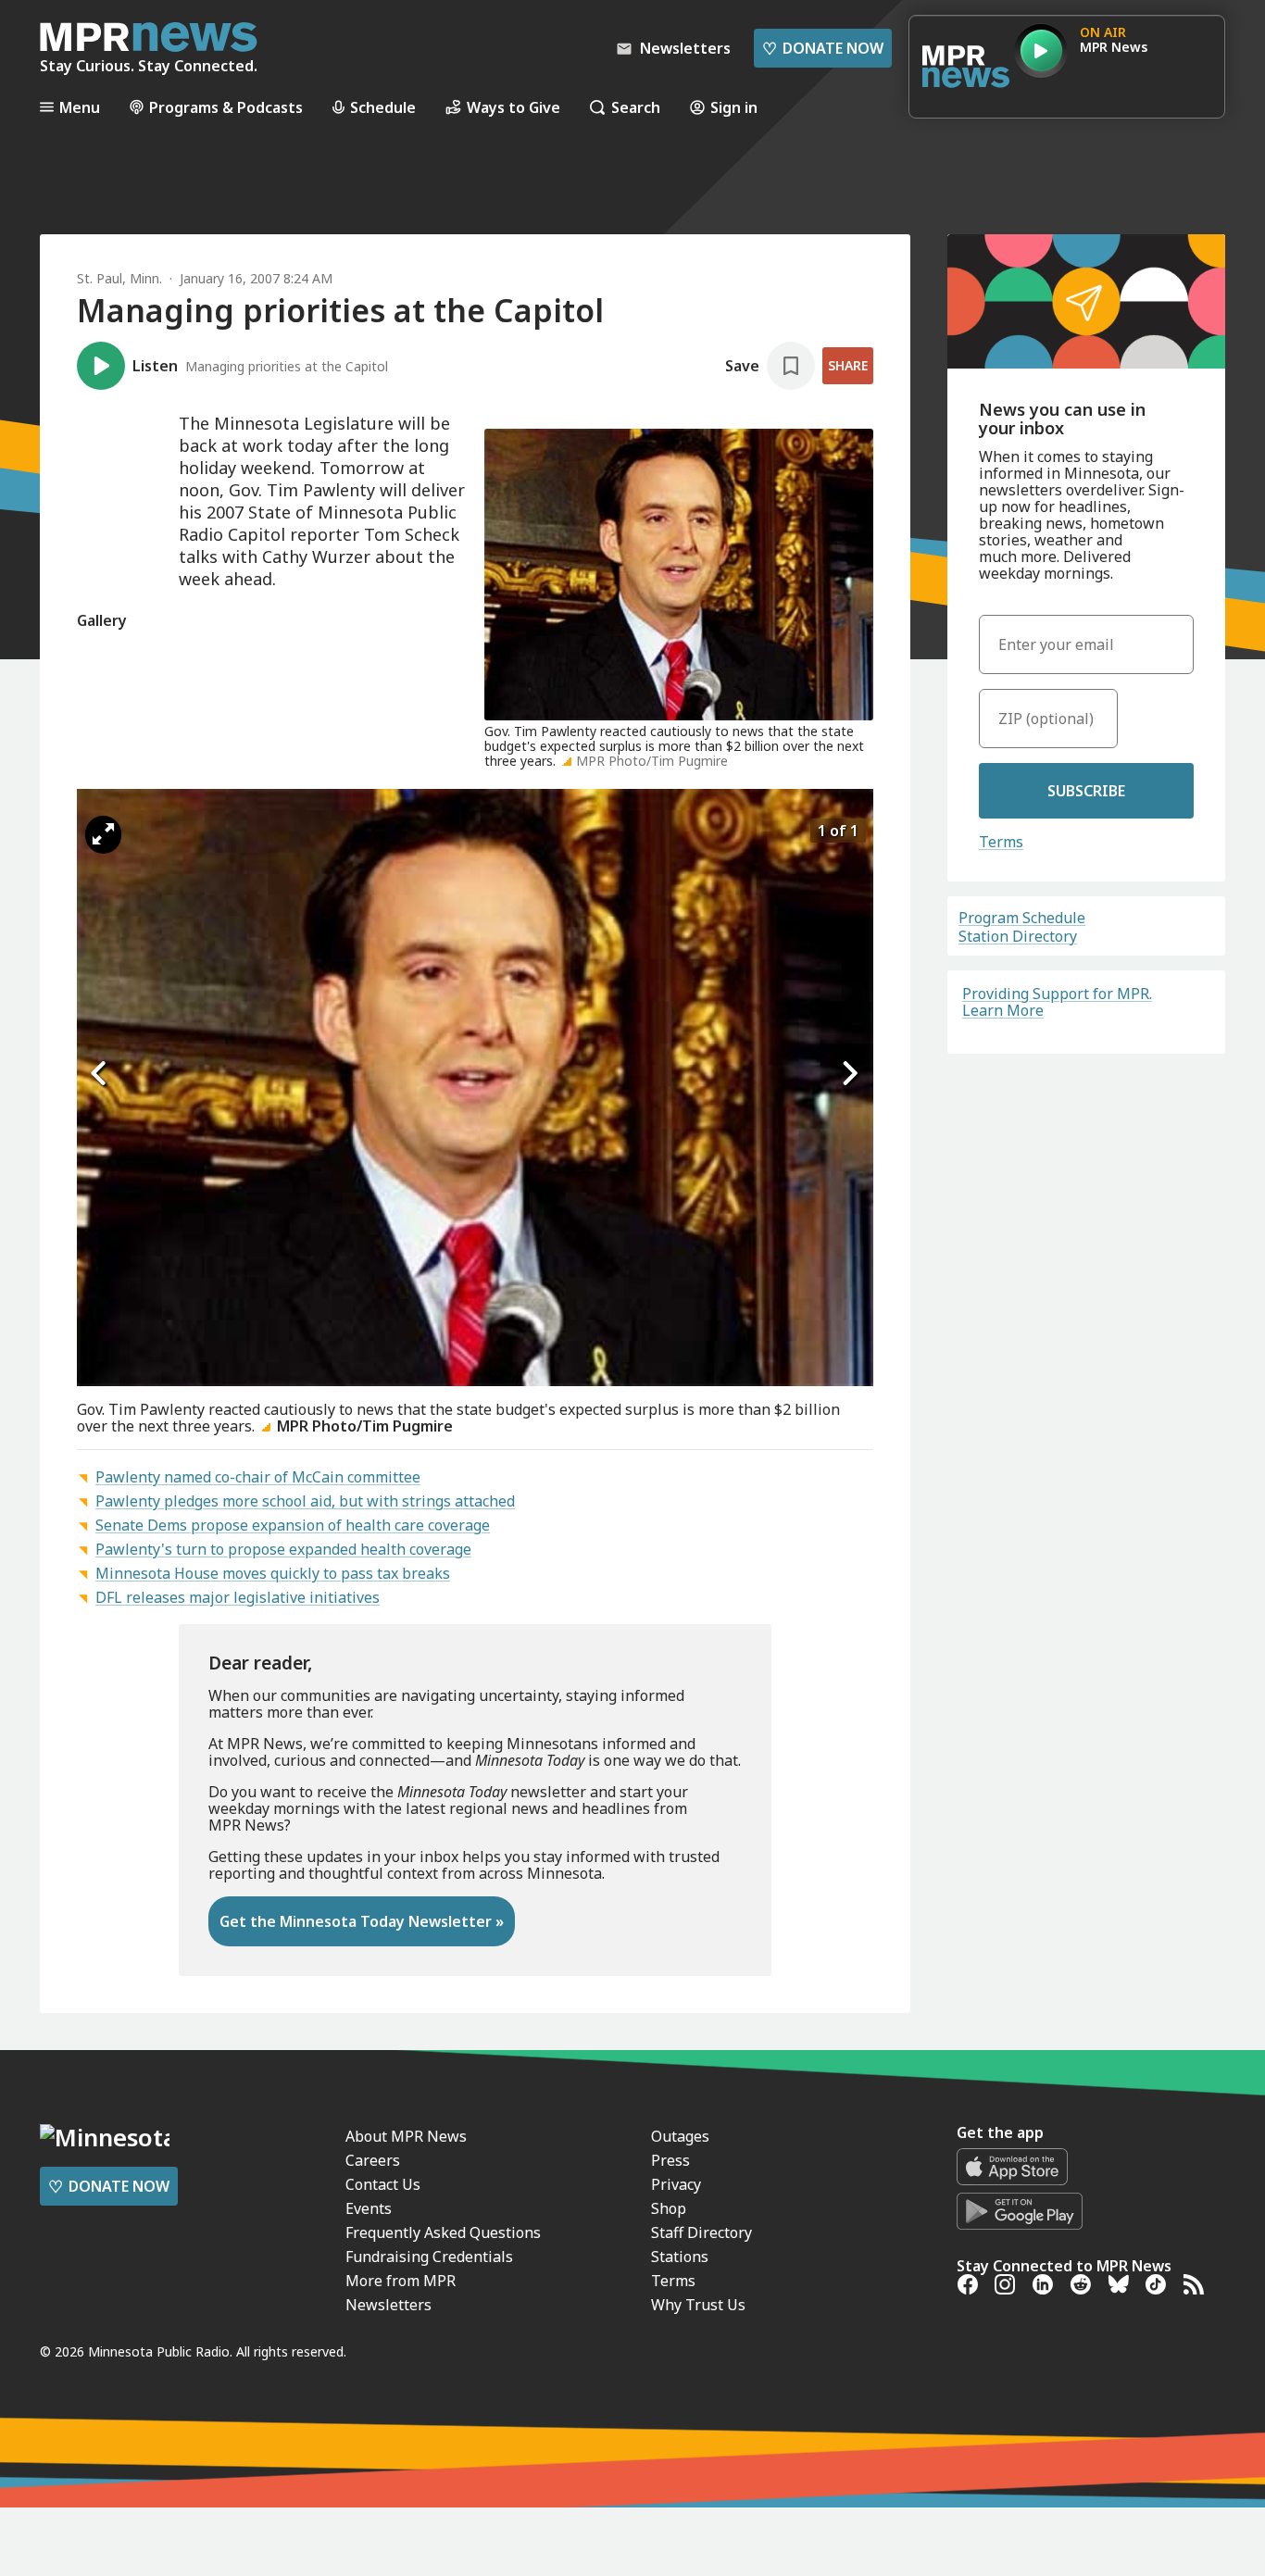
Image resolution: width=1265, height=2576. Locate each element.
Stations (680, 2257)
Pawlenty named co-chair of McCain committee (258, 1477)
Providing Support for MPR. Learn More (1057, 1002)
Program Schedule (1022, 918)
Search (636, 107)
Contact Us (383, 2184)
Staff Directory (701, 2232)
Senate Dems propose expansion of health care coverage (293, 1525)
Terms (1001, 842)
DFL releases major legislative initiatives (238, 1597)
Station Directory (1018, 936)
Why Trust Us (698, 2305)
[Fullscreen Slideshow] (103, 835)
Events (369, 2208)
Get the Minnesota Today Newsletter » (362, 1921)
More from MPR (401, 2281)
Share (848, 365)
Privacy (676, 2184)
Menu (80, 107)
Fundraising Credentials (429, 2257)
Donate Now (823, 48)
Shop (669, 2208)
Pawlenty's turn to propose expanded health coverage (283, 1549)
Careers (373, 2160)
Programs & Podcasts (226, 107)
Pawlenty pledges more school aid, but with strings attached (305, 1501)
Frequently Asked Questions (443, 2232)
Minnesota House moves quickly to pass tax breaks (273, 1573)
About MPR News (406, 2136)
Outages (680, 2136)
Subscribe (1086, 791)
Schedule (383, 107)
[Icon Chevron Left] (100, 1073)
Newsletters (388, 2305)
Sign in (734, 107)
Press (670, 2160)
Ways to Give (514, 107)
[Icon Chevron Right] (850, 1073)
